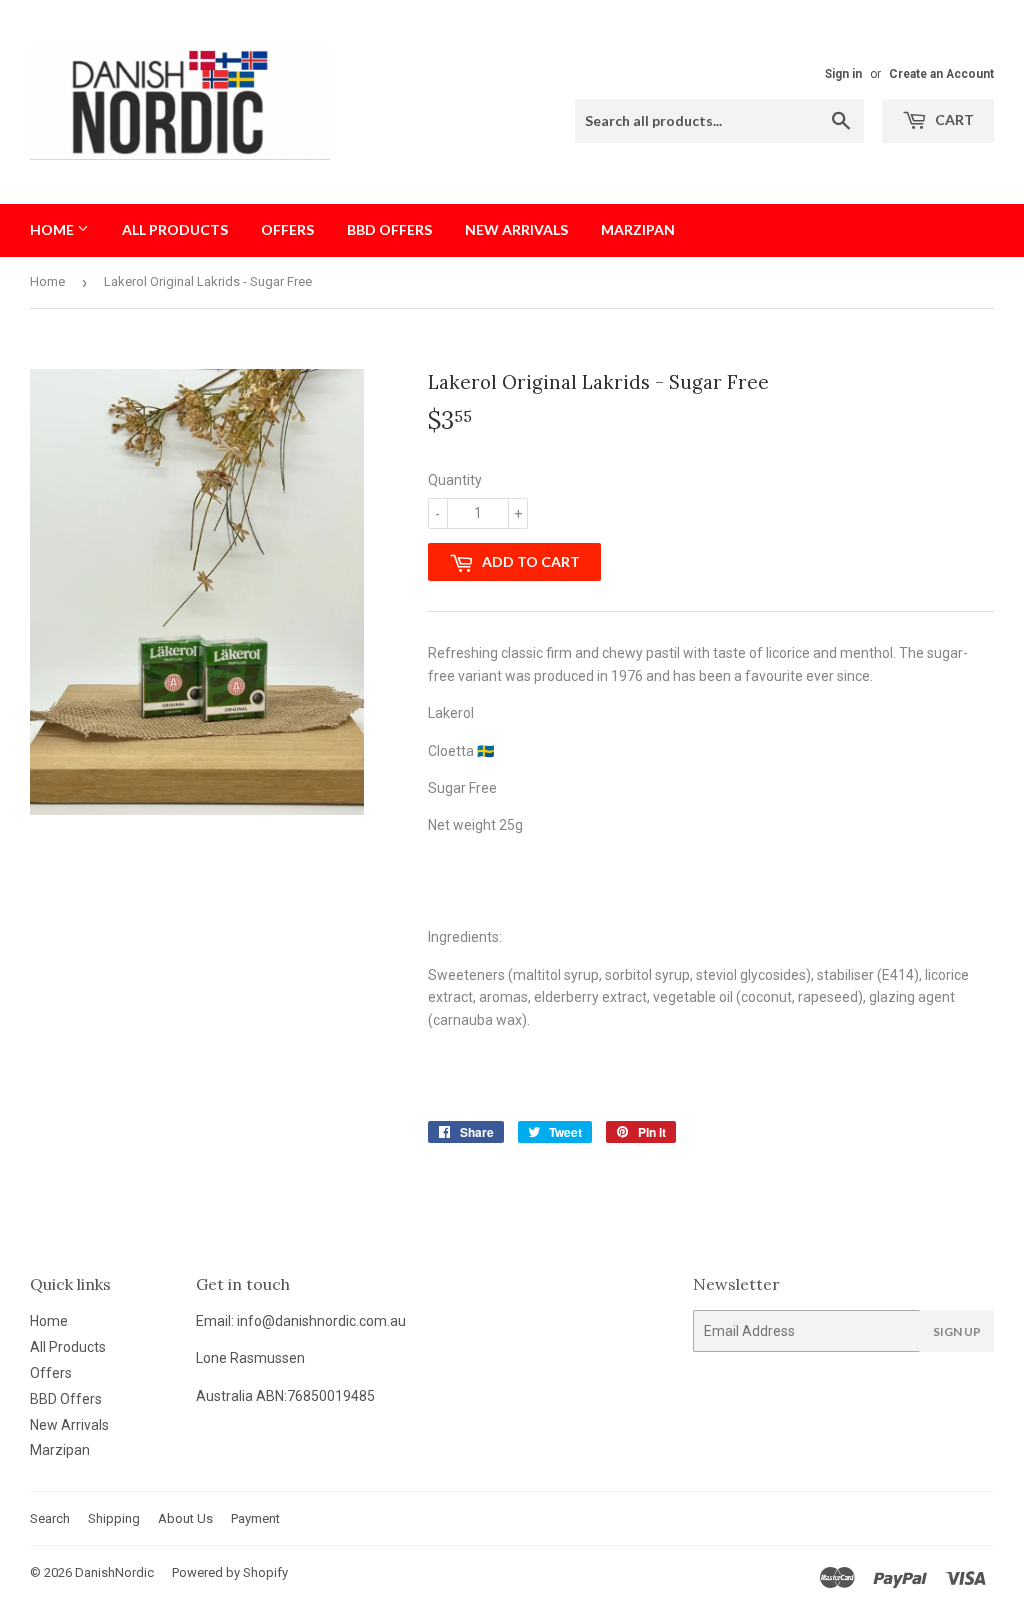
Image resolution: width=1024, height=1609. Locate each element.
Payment (255, 1518)
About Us (185, 1518)
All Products (175, 229)
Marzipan (638, 229)
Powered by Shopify (230, 1572)
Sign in (843, 74)
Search (50, 1518)
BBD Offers (389, 229)
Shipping (114, 1518)
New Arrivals (516, 229)
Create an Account (941, 74)
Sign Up (957, 1331)
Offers (287, 229)
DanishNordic (114, 1572)
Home (53, 229)
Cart (953, 119)
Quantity (455, 480)
